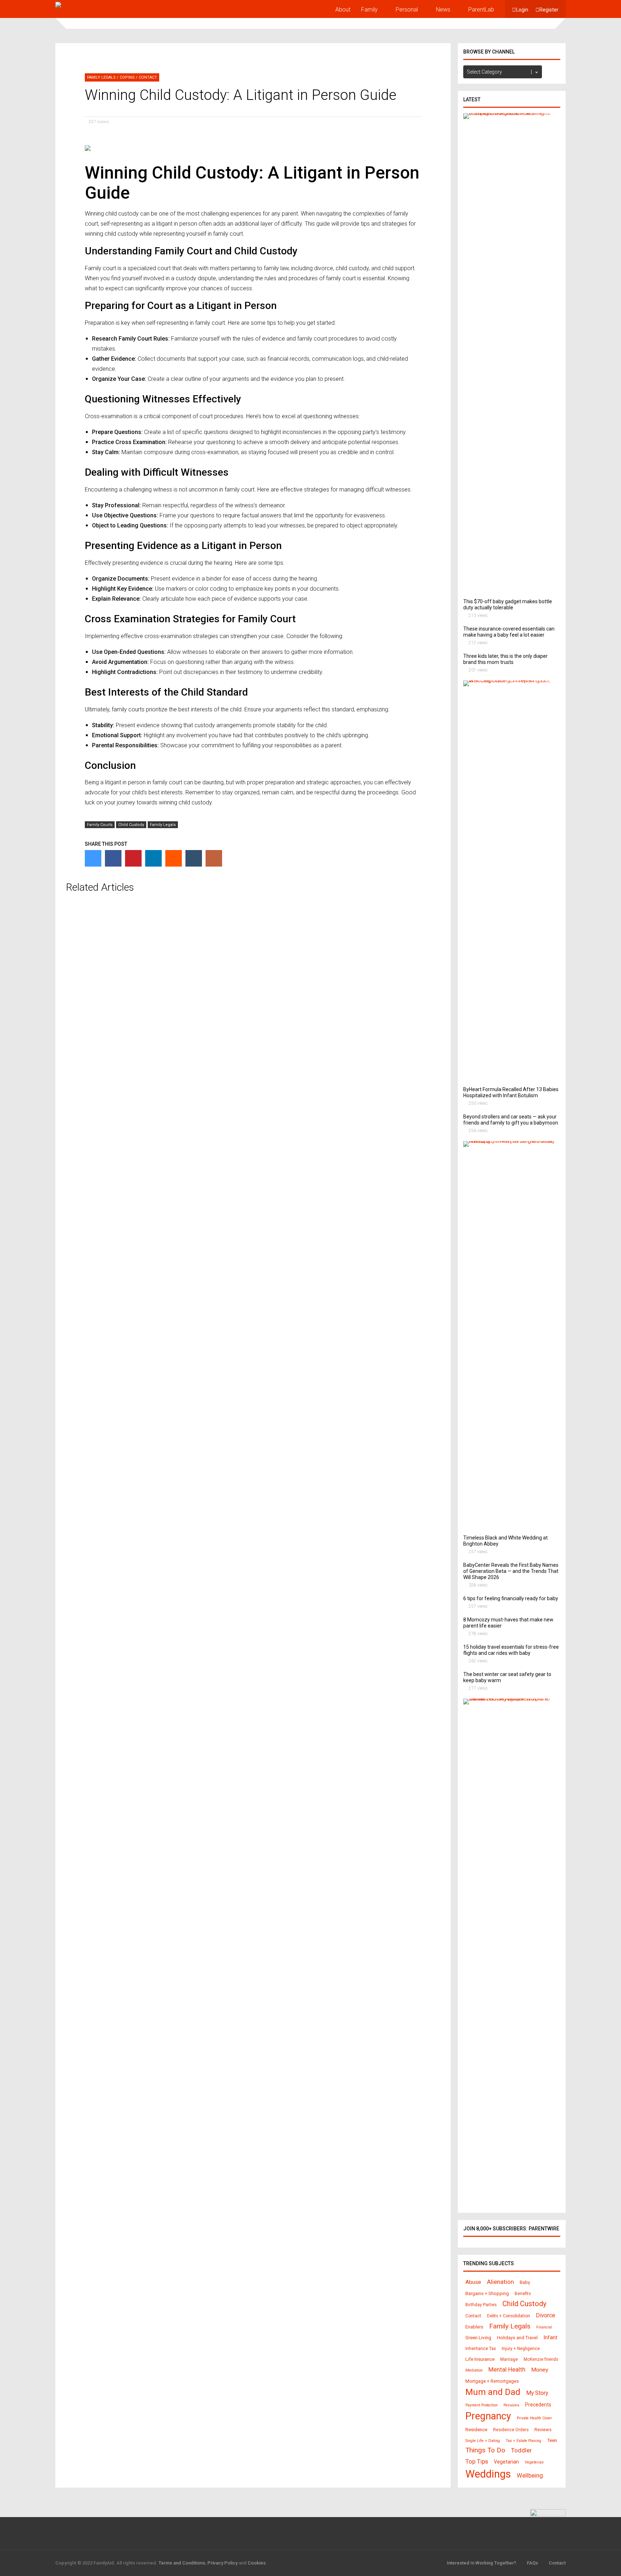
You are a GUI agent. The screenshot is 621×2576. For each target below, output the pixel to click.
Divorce (546, 2315)
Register (549, 10)
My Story (537, 2393)
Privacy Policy (222, 2563)
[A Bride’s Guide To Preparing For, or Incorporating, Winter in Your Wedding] (509, 680)
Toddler (521, 2450)
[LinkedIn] (153, 858)
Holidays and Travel (517, 2338)
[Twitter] (93, 858)
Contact (148, 77)
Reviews (543, 2430)
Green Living (478, 2338)
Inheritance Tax (481, 2349)
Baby (525, 2282)
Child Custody (131, 825)
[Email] (214, 858)
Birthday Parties (481, 2305)
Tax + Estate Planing (523, 2441)
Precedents (538, 2405)
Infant (550, 2337)
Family (369, 10)
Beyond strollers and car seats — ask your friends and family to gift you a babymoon (511, 1120)
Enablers (474, 2327)
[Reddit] (174, 858)
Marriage (509, 2359)
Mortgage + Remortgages (492, 2381)
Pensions (511, 2405)
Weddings (488, 2474)
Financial (544, 2327)
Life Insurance (480, 2359)
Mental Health (507, 2370)
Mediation (474, 2370)
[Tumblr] (194, 858)
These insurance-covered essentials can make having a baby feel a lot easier (509, 632)
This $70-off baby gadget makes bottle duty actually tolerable (508, 604)
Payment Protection (482, 2405)
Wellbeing (530, 2476)
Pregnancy (488, 2416)
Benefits (523, 2294)
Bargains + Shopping (487, 2293)
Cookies (257, 2563)
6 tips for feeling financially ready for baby (511, 1598)
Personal (407, 10)
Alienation (500, 2282)
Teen (552, 2440)
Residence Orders (511, 2430)
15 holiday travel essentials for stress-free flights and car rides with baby (511, 1650)
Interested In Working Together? (481, 2563)
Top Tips (477, 2461)
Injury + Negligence (521, 2349)
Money (540, 2370)
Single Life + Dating (483, 2441)
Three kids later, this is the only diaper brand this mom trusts (505, 659)
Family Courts (100, 825)
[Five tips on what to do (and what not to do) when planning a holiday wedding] (509, 1141)
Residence (476, 2430)
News (443, 10)
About (343, 10)
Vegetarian (506, 2462)
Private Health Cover (534, 2418)
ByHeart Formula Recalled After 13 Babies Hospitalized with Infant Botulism (511, 1092)
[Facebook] (113, 858)
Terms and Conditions (182, 2563)
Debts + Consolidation (509, 2316)
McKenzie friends (541, 2359)
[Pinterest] (133, 858)
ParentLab (481, 10)
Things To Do (485, 2450)
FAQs (532, 2563)
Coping (127, 77)
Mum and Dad (493, 2392)
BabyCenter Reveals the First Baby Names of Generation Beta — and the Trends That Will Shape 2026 (511, 1571)
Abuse (473, 2282)
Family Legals (101, 77)
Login (522, 10)
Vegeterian (534, 2462)
